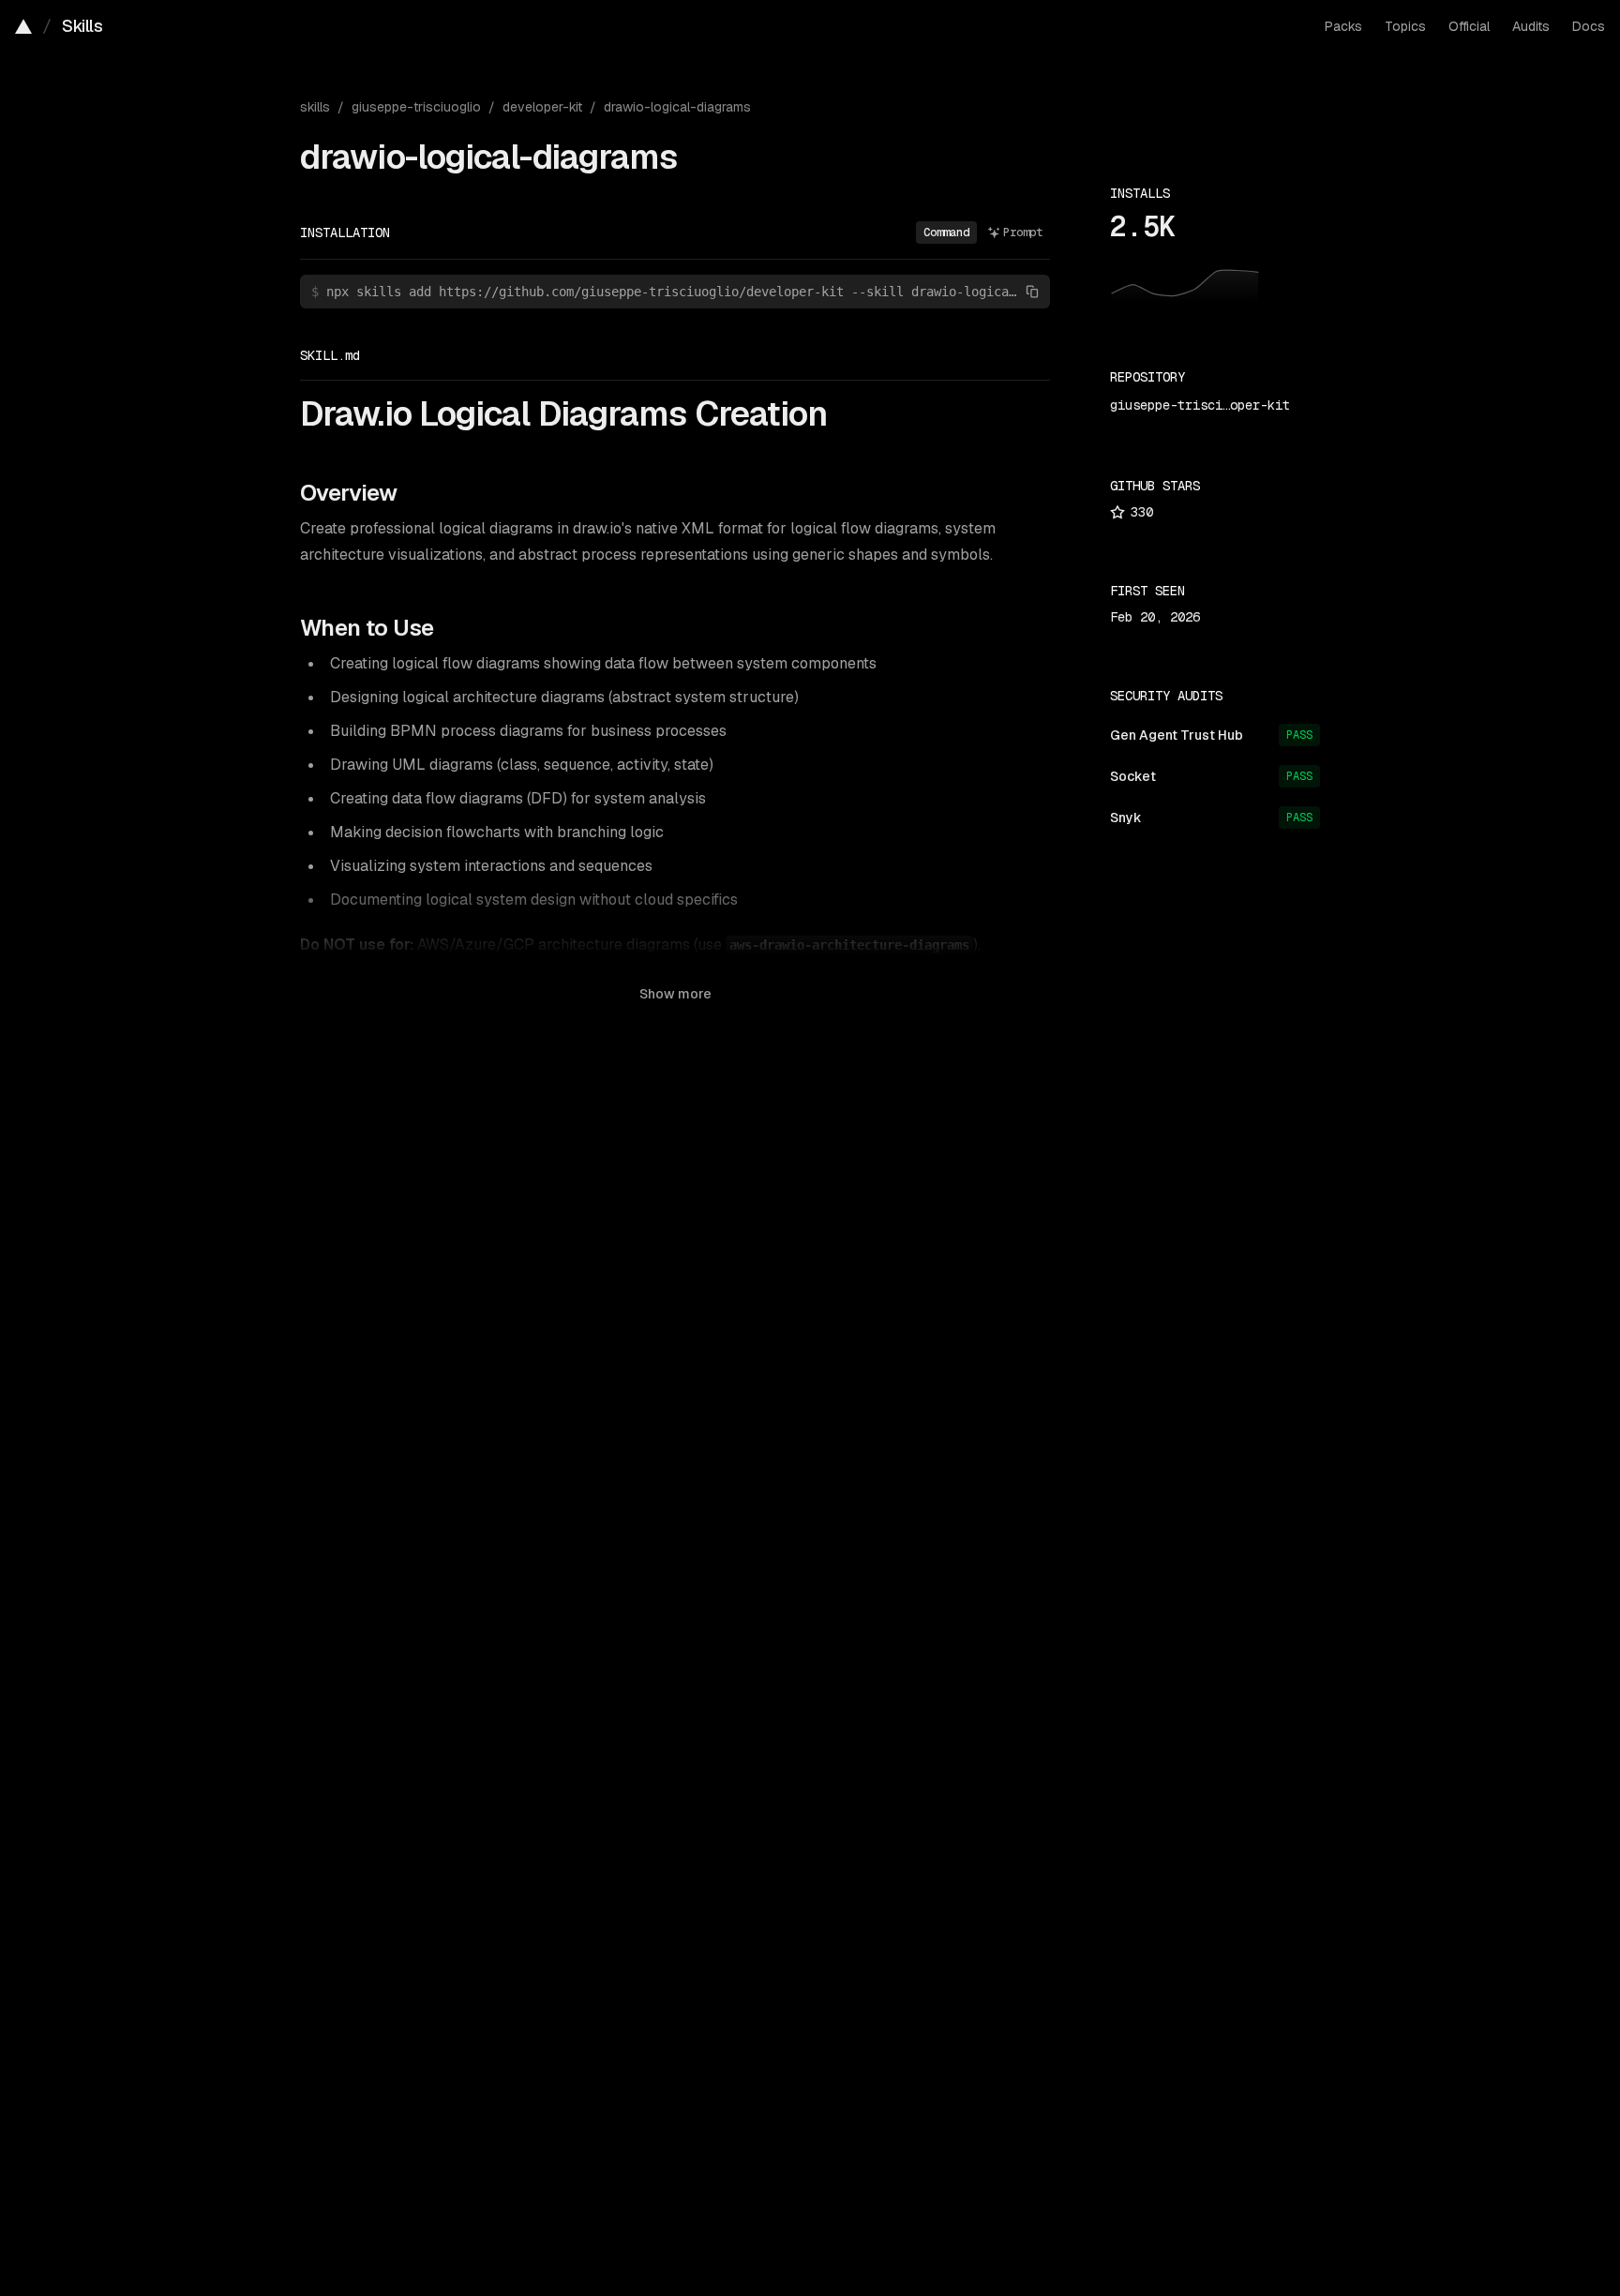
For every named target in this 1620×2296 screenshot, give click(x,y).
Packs (1343, 26)
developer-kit (542, 107)
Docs (1589, 26)
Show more (675, 994)
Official (1469, 26)
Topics (1405, 26)
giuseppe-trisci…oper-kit (1200, 405)
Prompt (1023, 233)
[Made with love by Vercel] (23, 26)
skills (315, 107)
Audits (1531, 26)
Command (946, 233)
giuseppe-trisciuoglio (416, 107)
